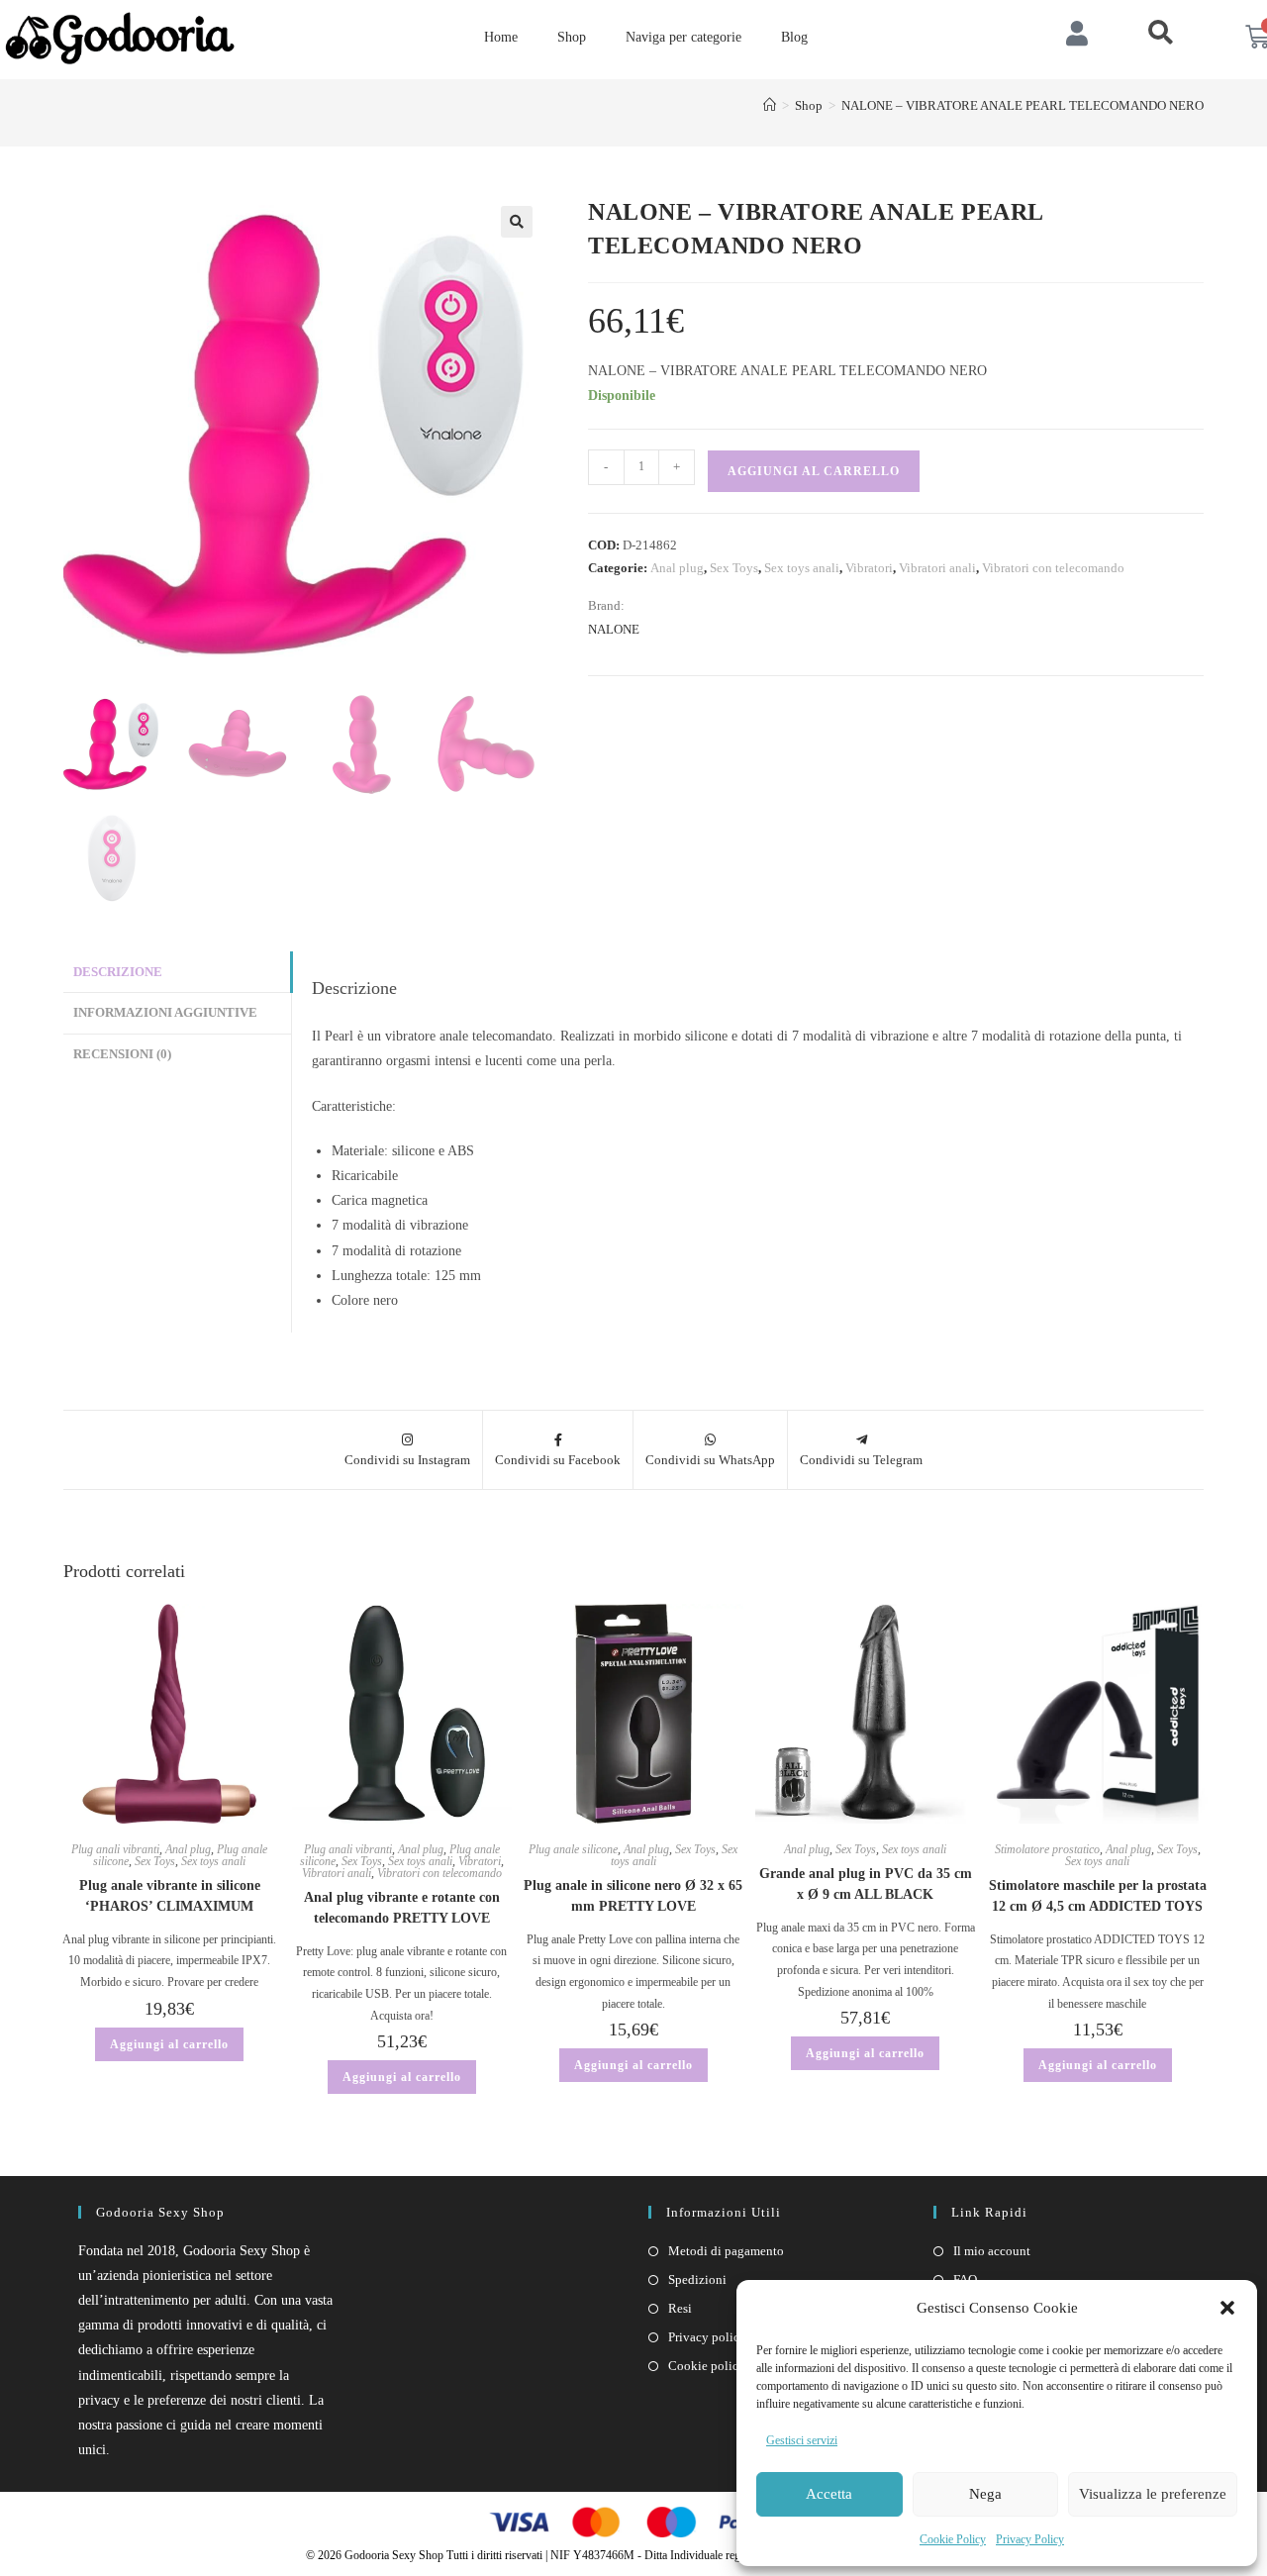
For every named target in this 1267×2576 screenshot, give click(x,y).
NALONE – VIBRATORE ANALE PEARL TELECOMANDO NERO (1023, 105)
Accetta (829, 2494)
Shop (572, 37)
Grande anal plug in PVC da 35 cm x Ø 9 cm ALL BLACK (866, 1884)
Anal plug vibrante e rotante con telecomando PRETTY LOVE (402, 1908)
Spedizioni (697, 2279)
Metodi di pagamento (726, 2251)
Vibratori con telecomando (1053, 568)
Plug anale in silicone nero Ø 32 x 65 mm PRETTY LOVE (633, 1896)
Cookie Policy (953, 2539)
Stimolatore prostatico (1047, 1849)
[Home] (770, 105)
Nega (985, 2494)
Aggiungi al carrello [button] (169, 2044)
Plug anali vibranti (115, 1849)
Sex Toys (734, 568)
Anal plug (677, 568)
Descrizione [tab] (118, 972)
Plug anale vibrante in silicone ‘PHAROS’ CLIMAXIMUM (170, 1896)
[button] (1227, 2308)
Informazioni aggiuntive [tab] (165, 1013)
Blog (794, 37)
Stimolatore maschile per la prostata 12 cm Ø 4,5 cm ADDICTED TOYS (1098, 1896)
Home (501, 37)
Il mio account (992, 2251)
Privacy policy (707, 2337)
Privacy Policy (1030, 2539)
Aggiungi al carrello (814, 471)
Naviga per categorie (683, 37)
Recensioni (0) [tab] (122, 1054)
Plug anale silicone (573, 1849)
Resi (680, 2308)
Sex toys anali (802, 568)
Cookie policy (707, 2366)
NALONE (614, 629)
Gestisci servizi (802, 2440)
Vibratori (869, 568)
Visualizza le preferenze (1153, 2494)
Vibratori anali (937, 568)
